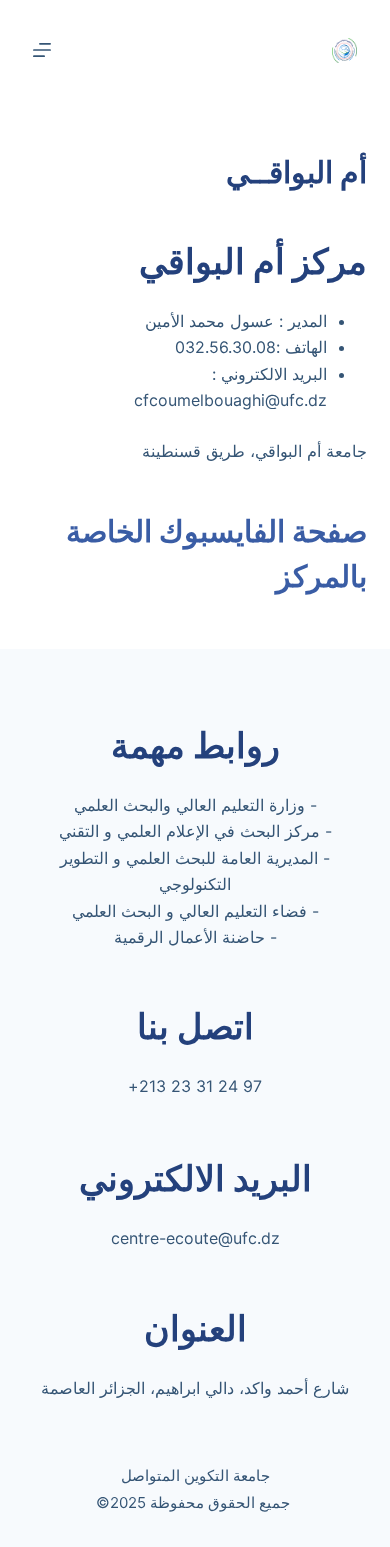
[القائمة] (42, 50)
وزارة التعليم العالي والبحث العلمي (189, 805)
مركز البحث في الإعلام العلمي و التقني (189, 831)
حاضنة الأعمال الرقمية (189, 937)
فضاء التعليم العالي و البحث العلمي (189, 911)
